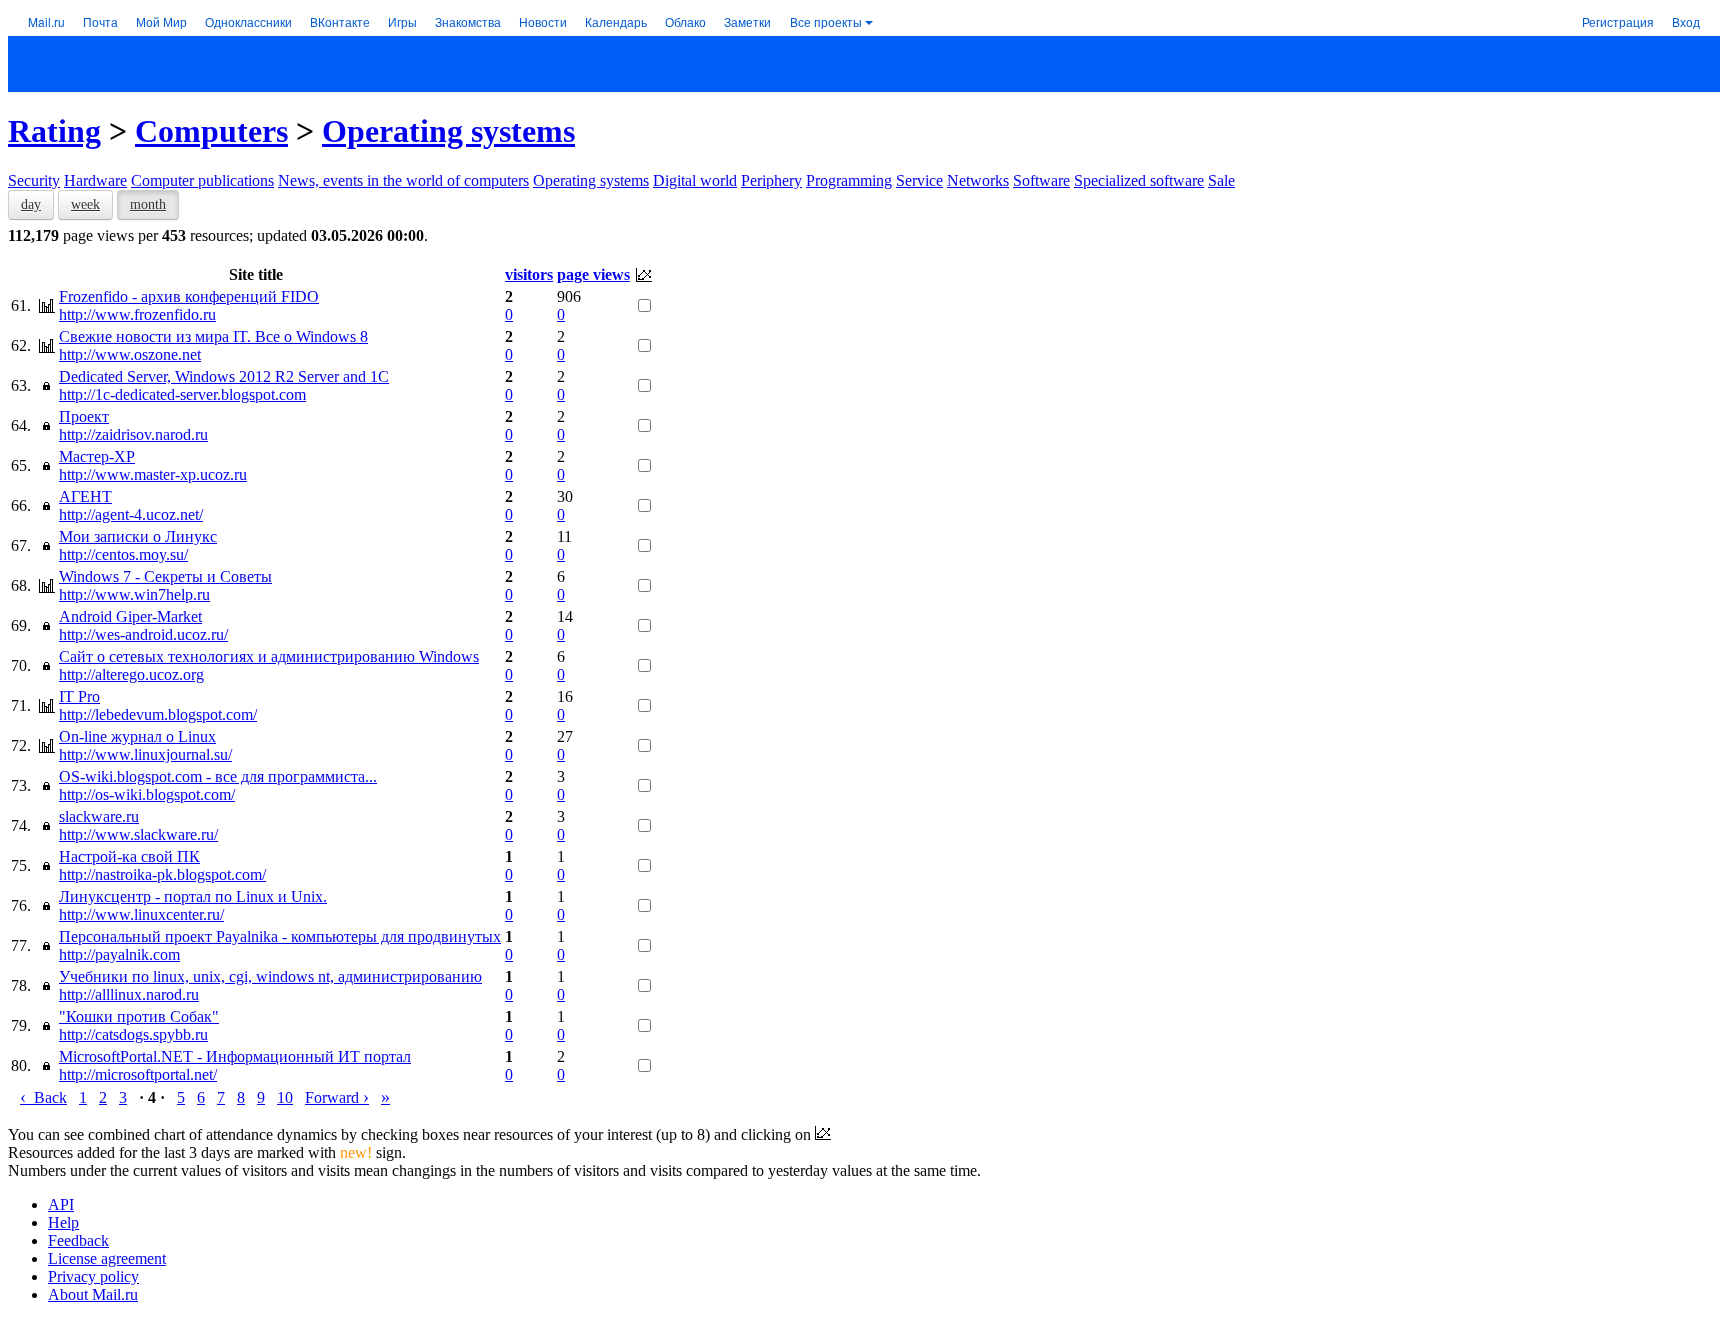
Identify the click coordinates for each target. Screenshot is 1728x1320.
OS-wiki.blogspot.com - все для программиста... (218, 776)
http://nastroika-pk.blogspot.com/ (162, 874)
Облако (685, 21)
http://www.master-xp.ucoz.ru (153, 474)
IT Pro (79, 696)
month (148, 204)
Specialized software (1139, 180)
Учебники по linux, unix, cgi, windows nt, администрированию (270, 976)
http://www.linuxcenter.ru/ (141, 914)
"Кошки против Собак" (139, 1016)
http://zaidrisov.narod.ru (133, 434)
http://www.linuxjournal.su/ (145, 754)
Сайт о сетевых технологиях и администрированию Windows (269, 656)
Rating (54, 131)
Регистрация (1618, 21)
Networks (978, 180)
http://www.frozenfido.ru (137, 314)
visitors (529, 274)
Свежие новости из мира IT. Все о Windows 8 (213, 336)
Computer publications (202, 180)
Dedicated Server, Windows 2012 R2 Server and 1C (224, 376)
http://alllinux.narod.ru (129, 994)
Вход (1686, 21)
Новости (543, 21)
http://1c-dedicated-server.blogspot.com (182, 394)
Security (34, 180)
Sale (1221, 180)
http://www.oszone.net (130, 354)
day (31, 204)
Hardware (95, 180)
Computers (211, 131)
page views (593, 274)
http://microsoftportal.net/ (138, 1074)
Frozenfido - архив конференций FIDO (189, 296)
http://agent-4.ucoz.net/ (131, 514)
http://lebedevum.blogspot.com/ (158, 714)
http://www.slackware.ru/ (138, 834)
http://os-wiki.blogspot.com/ (147, 794)
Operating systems (448, 131)
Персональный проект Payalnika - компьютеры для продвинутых (280, 936)
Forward (337, 1097)
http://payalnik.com (119, 954)
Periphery (771, 180)
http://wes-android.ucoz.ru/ (143, 634)
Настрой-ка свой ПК (129, 856)
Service (919, 180)
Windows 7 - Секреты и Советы (165, 576)
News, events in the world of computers (403, 180)
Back (43, 1097)
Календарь (616, 21)
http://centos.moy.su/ (123, 554)
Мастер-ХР (97, 456)
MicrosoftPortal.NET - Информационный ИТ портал (235, 1056)
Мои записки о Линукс (138, 536)
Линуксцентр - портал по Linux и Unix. (193, 896)
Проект (84, 416)
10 (285, 1097)
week (85, 204)
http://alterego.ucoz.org (131, 674)
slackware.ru (99, 816)
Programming (849, 180)
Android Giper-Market (130, 616)
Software (1041, 180)
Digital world (695, 180)
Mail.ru (46, 21)
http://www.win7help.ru (134, 594)
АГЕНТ (85, 496)
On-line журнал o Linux (137, 736)
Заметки (747, 21)
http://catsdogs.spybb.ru (133, 1034)
